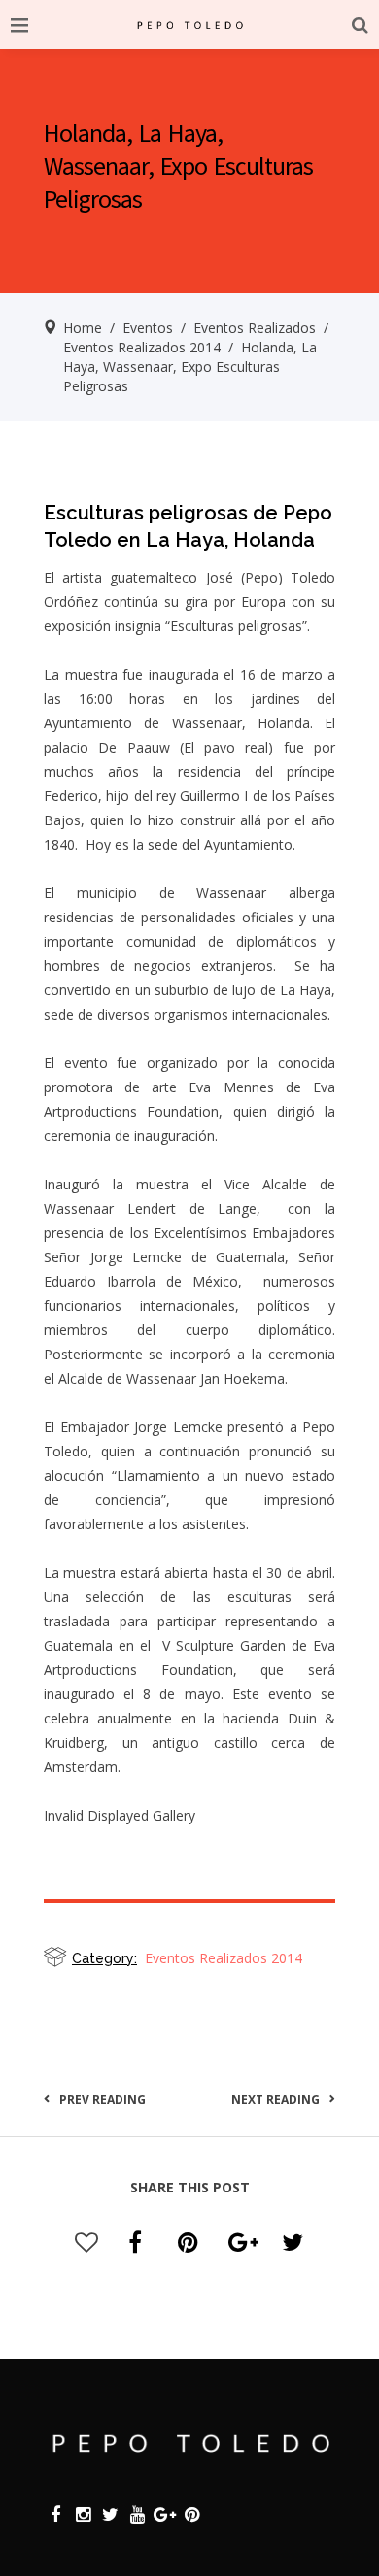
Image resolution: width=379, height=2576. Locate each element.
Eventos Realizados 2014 (142, 347)
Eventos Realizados (255, 328)
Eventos (148, 328)
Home (83, 328)
